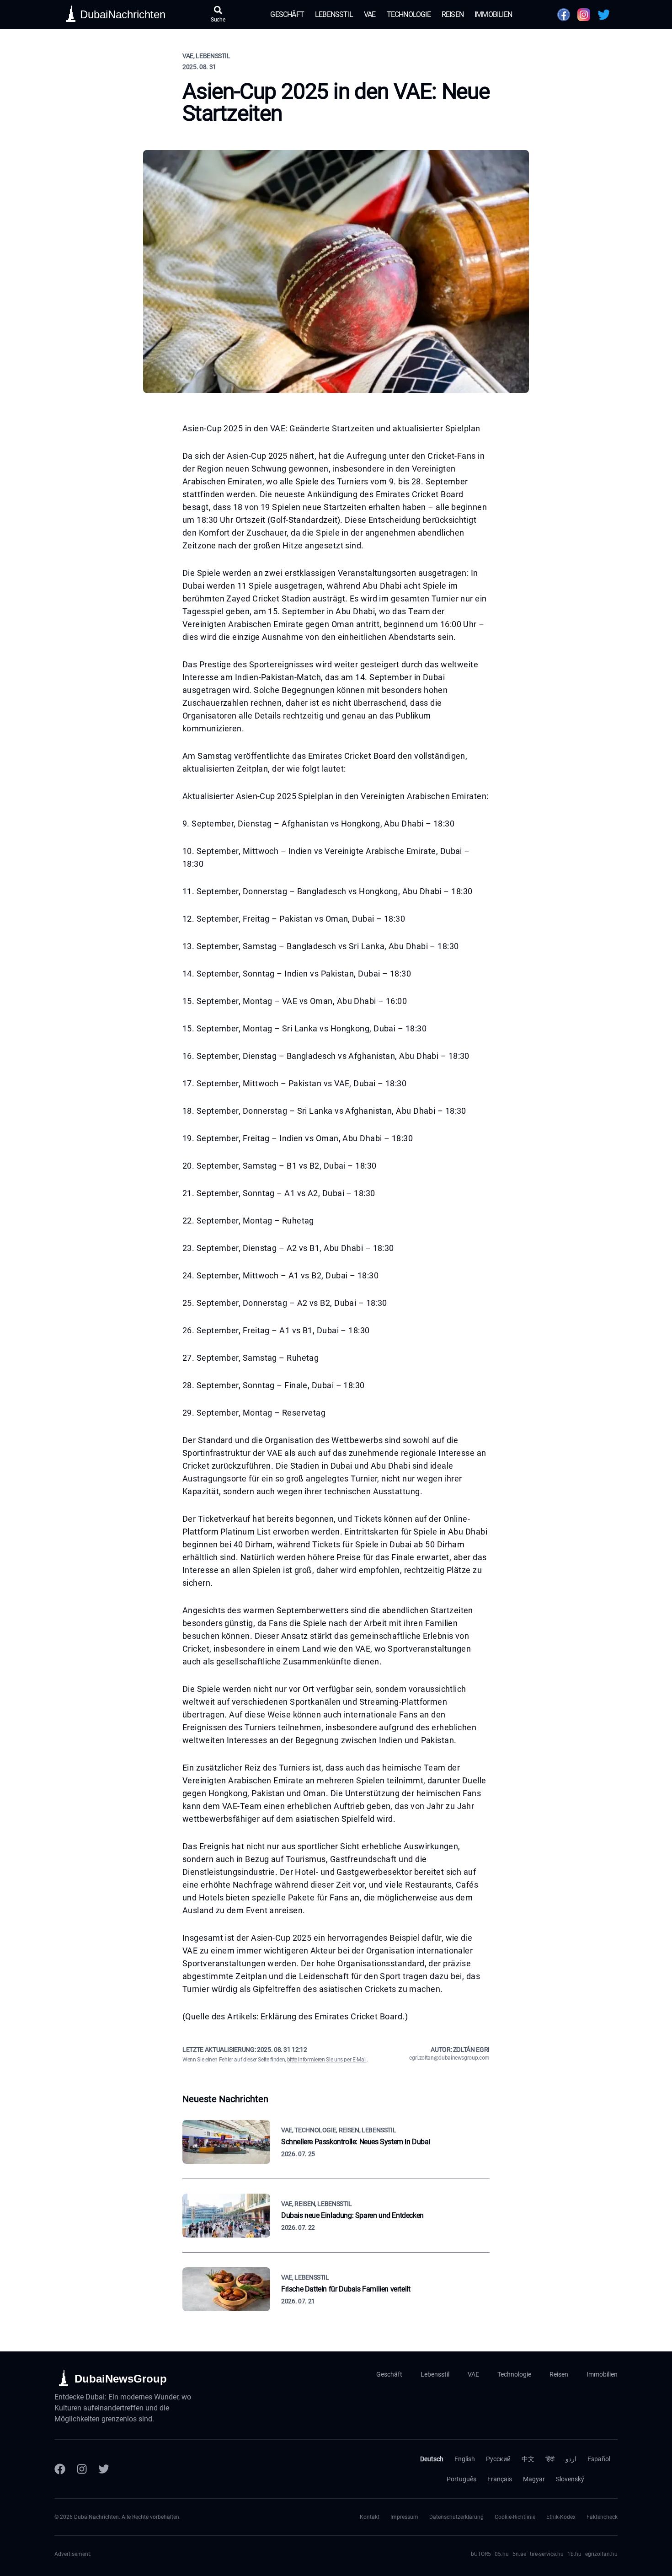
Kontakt (370, 2517)
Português (461, 2479)
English (465, 2459)
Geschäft (287, 14)
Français (500, 2479)
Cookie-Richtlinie (515, 2517)
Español (599, 2459)
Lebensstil (334, 14)
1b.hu (574, 2554)
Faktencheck (602, 2517)
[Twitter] (104, 2469)
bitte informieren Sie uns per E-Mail (327, 2060)
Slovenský (570, 2479)
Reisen (453, 14)
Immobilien (493, 14)
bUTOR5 (481, 2554)
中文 (528, 2459)
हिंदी (550, 2459)
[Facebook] (60, 2469)
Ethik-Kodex (561, 2517)
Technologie (409, 14)
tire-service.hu (547, 2554)
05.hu (502, 2554)
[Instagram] (82, 2469)
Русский (498, 2459)
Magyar (534, 2479)
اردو (571, 2459)
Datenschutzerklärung (456, 2517)
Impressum (404, 2517)
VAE (370, 14)
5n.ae (519, 2554)
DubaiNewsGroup (121, 2379)
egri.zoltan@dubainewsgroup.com (449, 2058)
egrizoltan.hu (601, 2554)
